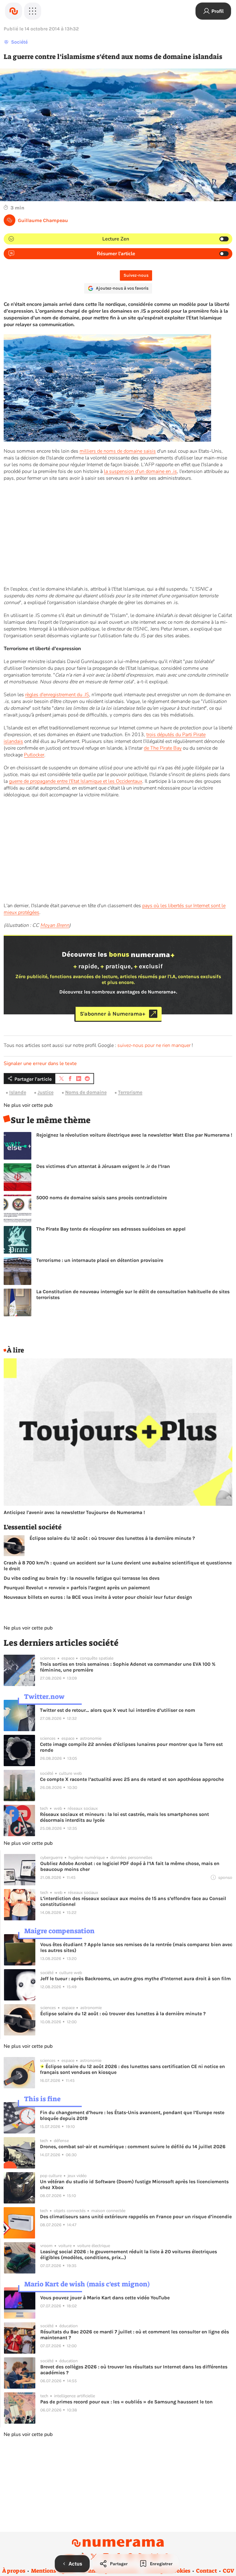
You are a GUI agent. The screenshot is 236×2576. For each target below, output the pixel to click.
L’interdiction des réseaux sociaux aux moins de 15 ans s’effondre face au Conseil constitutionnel (133, 1901)
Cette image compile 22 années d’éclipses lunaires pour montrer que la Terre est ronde (131, 1747)
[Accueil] (14, 11)
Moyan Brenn (55, 925)
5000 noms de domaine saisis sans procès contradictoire (102, 1198)
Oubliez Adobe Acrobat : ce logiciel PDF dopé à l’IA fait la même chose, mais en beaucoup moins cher (130, 1866)
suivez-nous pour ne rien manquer (154, 1045)
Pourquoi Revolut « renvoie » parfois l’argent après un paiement (77, 1588)
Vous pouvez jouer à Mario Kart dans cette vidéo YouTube (105, 2298)
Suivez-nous (136, 275)
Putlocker (34, 755)
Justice (45, 1092)
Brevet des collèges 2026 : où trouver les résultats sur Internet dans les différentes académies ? (134, 2370)
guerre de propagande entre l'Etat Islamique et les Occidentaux (76, 781)
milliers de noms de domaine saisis (118, 451)
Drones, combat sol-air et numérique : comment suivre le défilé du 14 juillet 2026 (133, 2147)
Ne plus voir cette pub (28, 1105)
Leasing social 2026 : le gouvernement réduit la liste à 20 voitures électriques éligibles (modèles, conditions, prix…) (129, 2254)
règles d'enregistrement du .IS (57, 695)
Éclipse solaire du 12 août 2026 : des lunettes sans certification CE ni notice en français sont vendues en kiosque (132, 2069)
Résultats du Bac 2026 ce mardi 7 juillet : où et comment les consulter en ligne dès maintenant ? (135, 2335)
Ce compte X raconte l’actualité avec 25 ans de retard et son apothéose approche (132, 1779)
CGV (228, 2571)
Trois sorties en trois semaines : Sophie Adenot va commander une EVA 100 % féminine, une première (128, 1667)
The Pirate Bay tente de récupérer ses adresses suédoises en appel (111, 1229)
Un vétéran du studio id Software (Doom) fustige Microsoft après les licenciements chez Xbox (134, 2184)
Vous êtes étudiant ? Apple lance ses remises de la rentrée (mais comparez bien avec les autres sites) (136, 1947)
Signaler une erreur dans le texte (40, 1064)
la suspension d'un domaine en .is (140, 471)
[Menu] (33, 11)
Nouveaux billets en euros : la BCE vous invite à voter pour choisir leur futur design (98, 1597)
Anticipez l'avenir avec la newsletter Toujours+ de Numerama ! (74, 1512)
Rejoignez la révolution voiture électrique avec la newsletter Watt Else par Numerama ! (134, 1135)
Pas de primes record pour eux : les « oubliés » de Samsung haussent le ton (126, 2402)
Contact (206, 2571)
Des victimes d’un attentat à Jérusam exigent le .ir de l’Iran (103, 1166)
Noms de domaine (86, 1092)
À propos (14, 2571)
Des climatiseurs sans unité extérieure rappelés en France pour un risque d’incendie (136, 2217)
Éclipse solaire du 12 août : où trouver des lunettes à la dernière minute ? (112, 1538)
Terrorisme (130, 1092)
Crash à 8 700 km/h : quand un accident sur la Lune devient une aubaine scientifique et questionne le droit (118, 1566)
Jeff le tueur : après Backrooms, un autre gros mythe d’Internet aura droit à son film (136, 1979)
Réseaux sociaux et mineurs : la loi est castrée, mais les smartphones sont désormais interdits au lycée (124, 1817)
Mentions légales (53, 2571)
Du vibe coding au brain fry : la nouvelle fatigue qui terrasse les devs (82, 1578)
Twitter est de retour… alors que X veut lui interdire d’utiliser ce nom (118, 1710)
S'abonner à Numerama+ (113, 1014)
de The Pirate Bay (163, 748)
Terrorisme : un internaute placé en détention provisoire (100, 1260)
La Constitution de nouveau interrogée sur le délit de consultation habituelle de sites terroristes (133, 1294)
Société (19, 42)
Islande (18, 1092)
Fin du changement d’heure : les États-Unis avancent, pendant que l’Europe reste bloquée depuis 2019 (132, 2115)
